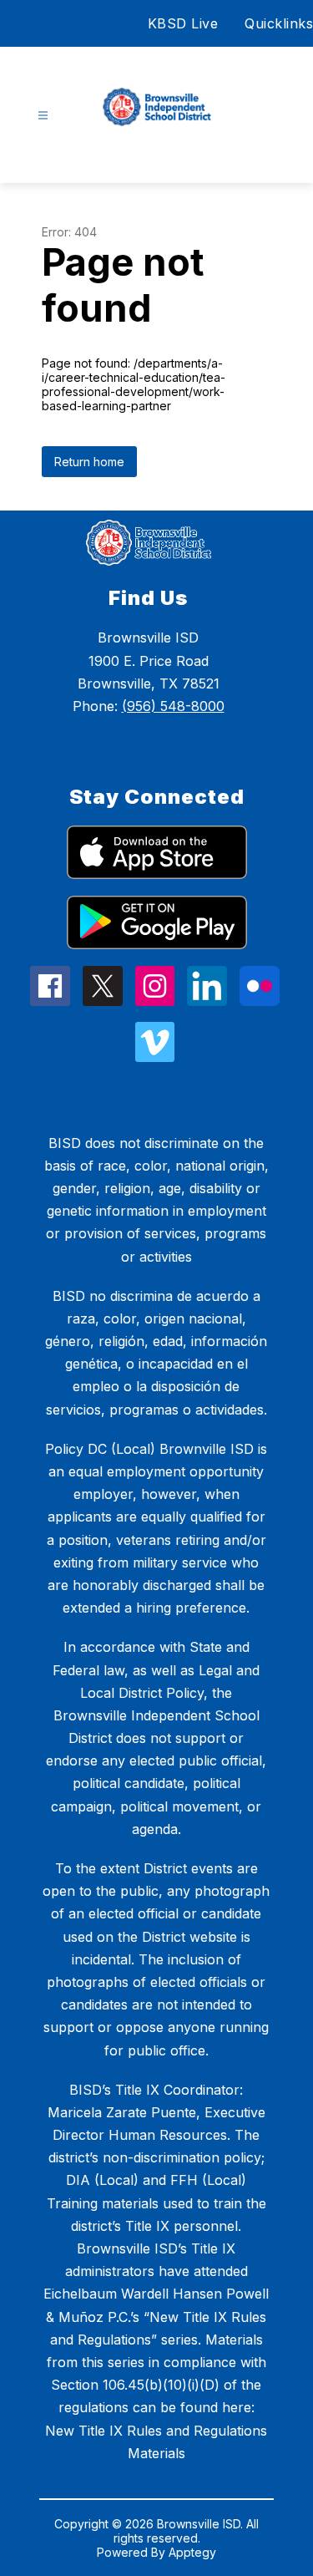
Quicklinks (279, 23)
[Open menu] (43, 116)
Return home (89, 462)
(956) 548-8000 (173, 706)
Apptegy (192, 2552)
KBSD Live (183, 23)
